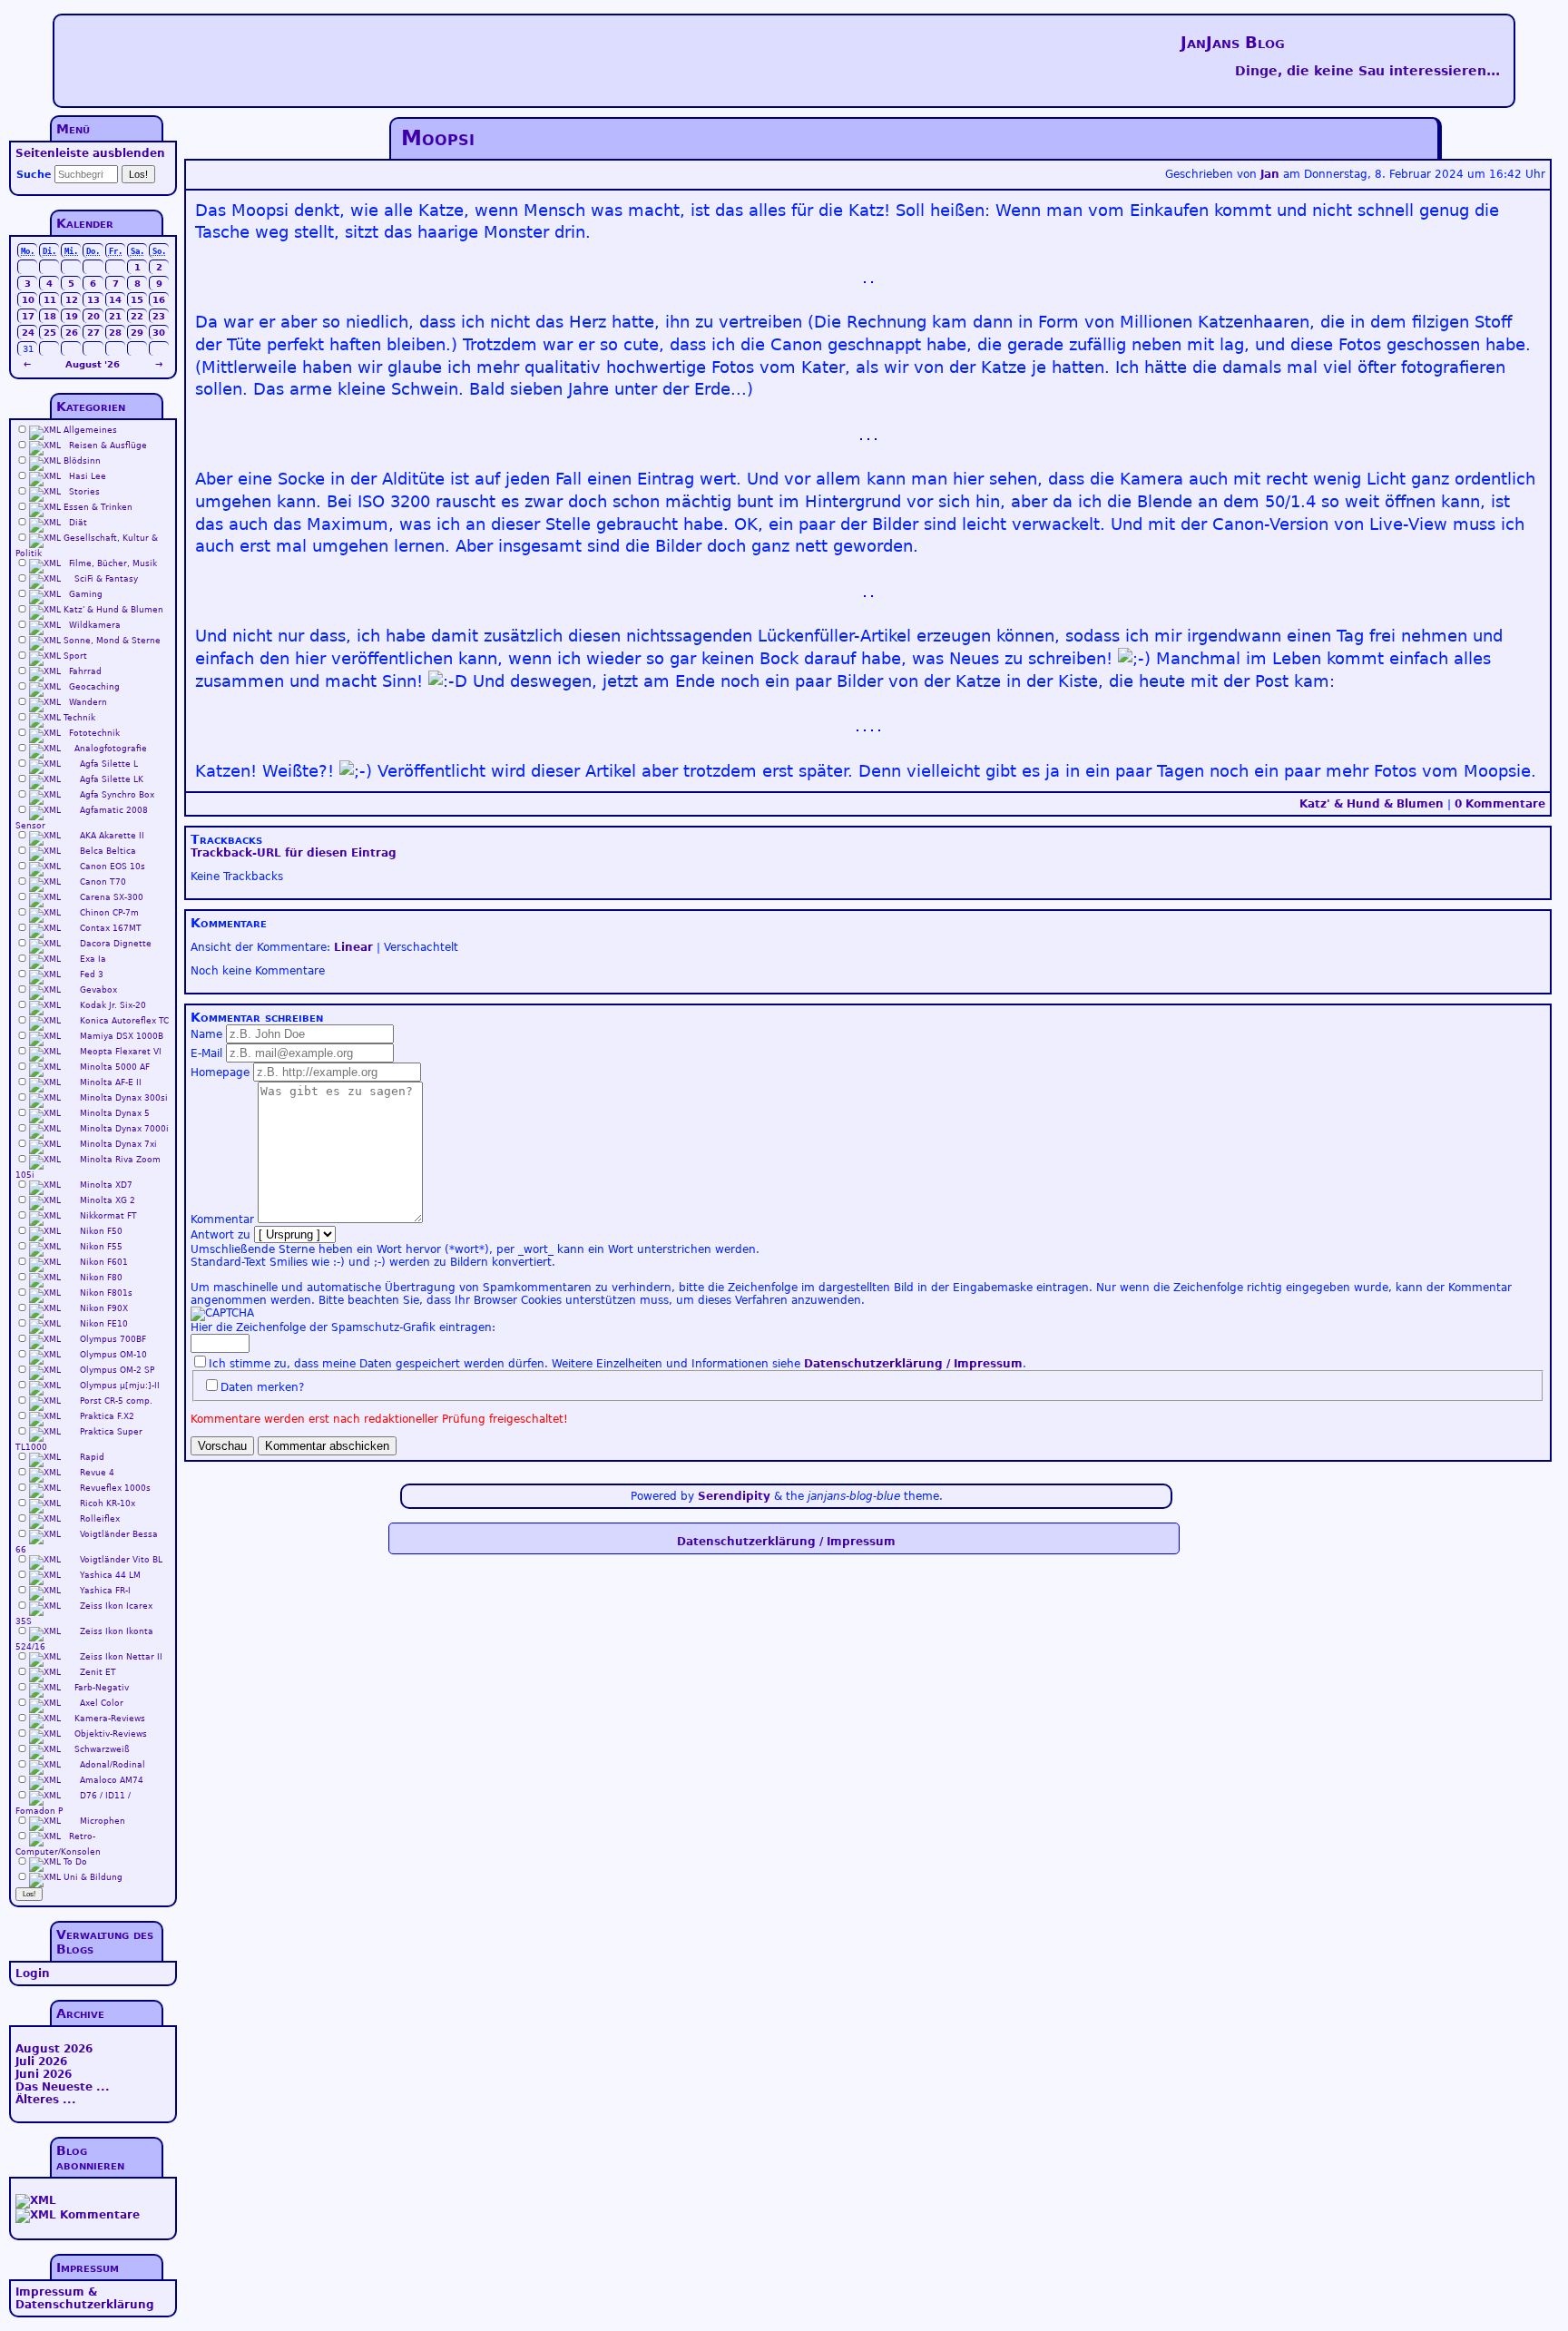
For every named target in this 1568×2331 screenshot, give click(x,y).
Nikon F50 (101, 1231)
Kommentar (222, 1219)
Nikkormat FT (108, 1216)
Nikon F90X (104, 1308)
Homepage (220, 1072)
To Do (75, 1862)
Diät (78, 523)
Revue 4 (97, 1473)
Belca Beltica (108, 851)
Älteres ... (46, 2100)
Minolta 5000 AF (115, 1067)
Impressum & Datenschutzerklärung (85, 2298)
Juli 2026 (41, 2062)
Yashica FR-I (105, 1591)
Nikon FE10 (104, 1324)
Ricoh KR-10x (108, 1503)
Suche (34, 175)
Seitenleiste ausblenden (90, 153)
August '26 (93, 364)
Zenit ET (98, 1672)
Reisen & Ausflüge (108, 446)
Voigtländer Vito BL (121, 1560)
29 (137, 333)
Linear (353, 947)
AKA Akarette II (112, 836)
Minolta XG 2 (108, 1200)
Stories (84, 492)
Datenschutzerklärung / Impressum (913, 1364)
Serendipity (734, 1496)
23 (159, 316)
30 (159, 333)
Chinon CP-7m (109, 913)
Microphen (103, 1821)
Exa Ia (93, 959)
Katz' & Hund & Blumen (1372, 804)
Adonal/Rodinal (113, 1765)
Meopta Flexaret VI (121, 1052)
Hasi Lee (88, 476)
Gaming (86, 594)
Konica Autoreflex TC (124, 1021)
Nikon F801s (106, 1293)
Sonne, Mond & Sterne (112, 641)
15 (137, 300)
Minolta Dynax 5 (115, 1113)
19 (72, 316)
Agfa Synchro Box (117, 795)
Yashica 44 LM (110, 1575)
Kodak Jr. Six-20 (113, 1005)
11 (50, 300)
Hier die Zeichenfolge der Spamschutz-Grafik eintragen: (343, 1327)
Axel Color (102, 1703)
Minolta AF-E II (111, 1082)
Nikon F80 (101, 1278)
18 (50, 316)
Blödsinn (82, 461)
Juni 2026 (44, 2074)
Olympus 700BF (113, 1339)
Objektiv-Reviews (111, 1734)
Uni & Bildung (93, 1877)
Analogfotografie (111, 749)
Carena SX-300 (112, 897)
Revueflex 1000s (115, 1488)
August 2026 (54, 2049)
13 (93, 300)
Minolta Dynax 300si (124, 1098)
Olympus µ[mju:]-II (120, 1386)
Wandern (88, 702)
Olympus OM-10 (113, 1355)
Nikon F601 (104, 1262)
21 (115, 316)
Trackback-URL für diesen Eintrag (294, 853)
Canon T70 (103, 882)
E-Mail (206, 1053)
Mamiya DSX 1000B (122, 1036)
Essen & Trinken (98, 507)
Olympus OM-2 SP (117, 1370)
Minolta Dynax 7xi (118, 1144)
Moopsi (438, 138)
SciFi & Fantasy (106, 579)
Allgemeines (90, 430)
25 (50, 333)
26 (72, 333)
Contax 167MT (111, 928)
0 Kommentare (1500, 804)
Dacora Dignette (116, 944)
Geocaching (94, 687)
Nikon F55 (101, 1247)
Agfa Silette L (109, 764)
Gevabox (98, 990)
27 (93, 333)
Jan (1270, 174)
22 (137, 316)
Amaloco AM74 (112, 1780)
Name (206, 1034)
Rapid (92, 1457)
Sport (75, 656)
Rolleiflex (100, 1519)
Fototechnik (94, 733)
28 (115, 333)
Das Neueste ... (63, 2087)
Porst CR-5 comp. (116, 1401)
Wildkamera (95, 625)
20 (93, 316)
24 (28, 333)
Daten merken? (262, 1387)
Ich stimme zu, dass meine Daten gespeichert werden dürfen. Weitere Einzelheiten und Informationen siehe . (617, 1364)
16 (159, 300)
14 (115, 300)
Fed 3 (92, 975)
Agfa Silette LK (112, 779)
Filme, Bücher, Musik (113, 563)
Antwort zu (220, 1235)
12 (72, 300)
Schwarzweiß (102, 1749)
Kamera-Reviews (110, 1719)
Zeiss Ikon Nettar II (121, 1657)
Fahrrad (85, 671)
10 (28, 300)
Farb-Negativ (102, 1688)
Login (33, 1974)
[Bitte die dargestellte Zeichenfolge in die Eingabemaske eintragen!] (222, 1314)
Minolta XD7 (106, 1185)
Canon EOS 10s (113, 867)
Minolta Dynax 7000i (124, 1129)
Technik (79, 718)
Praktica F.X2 (107, 1416)
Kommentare (100, 2215)
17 (28, 316)
